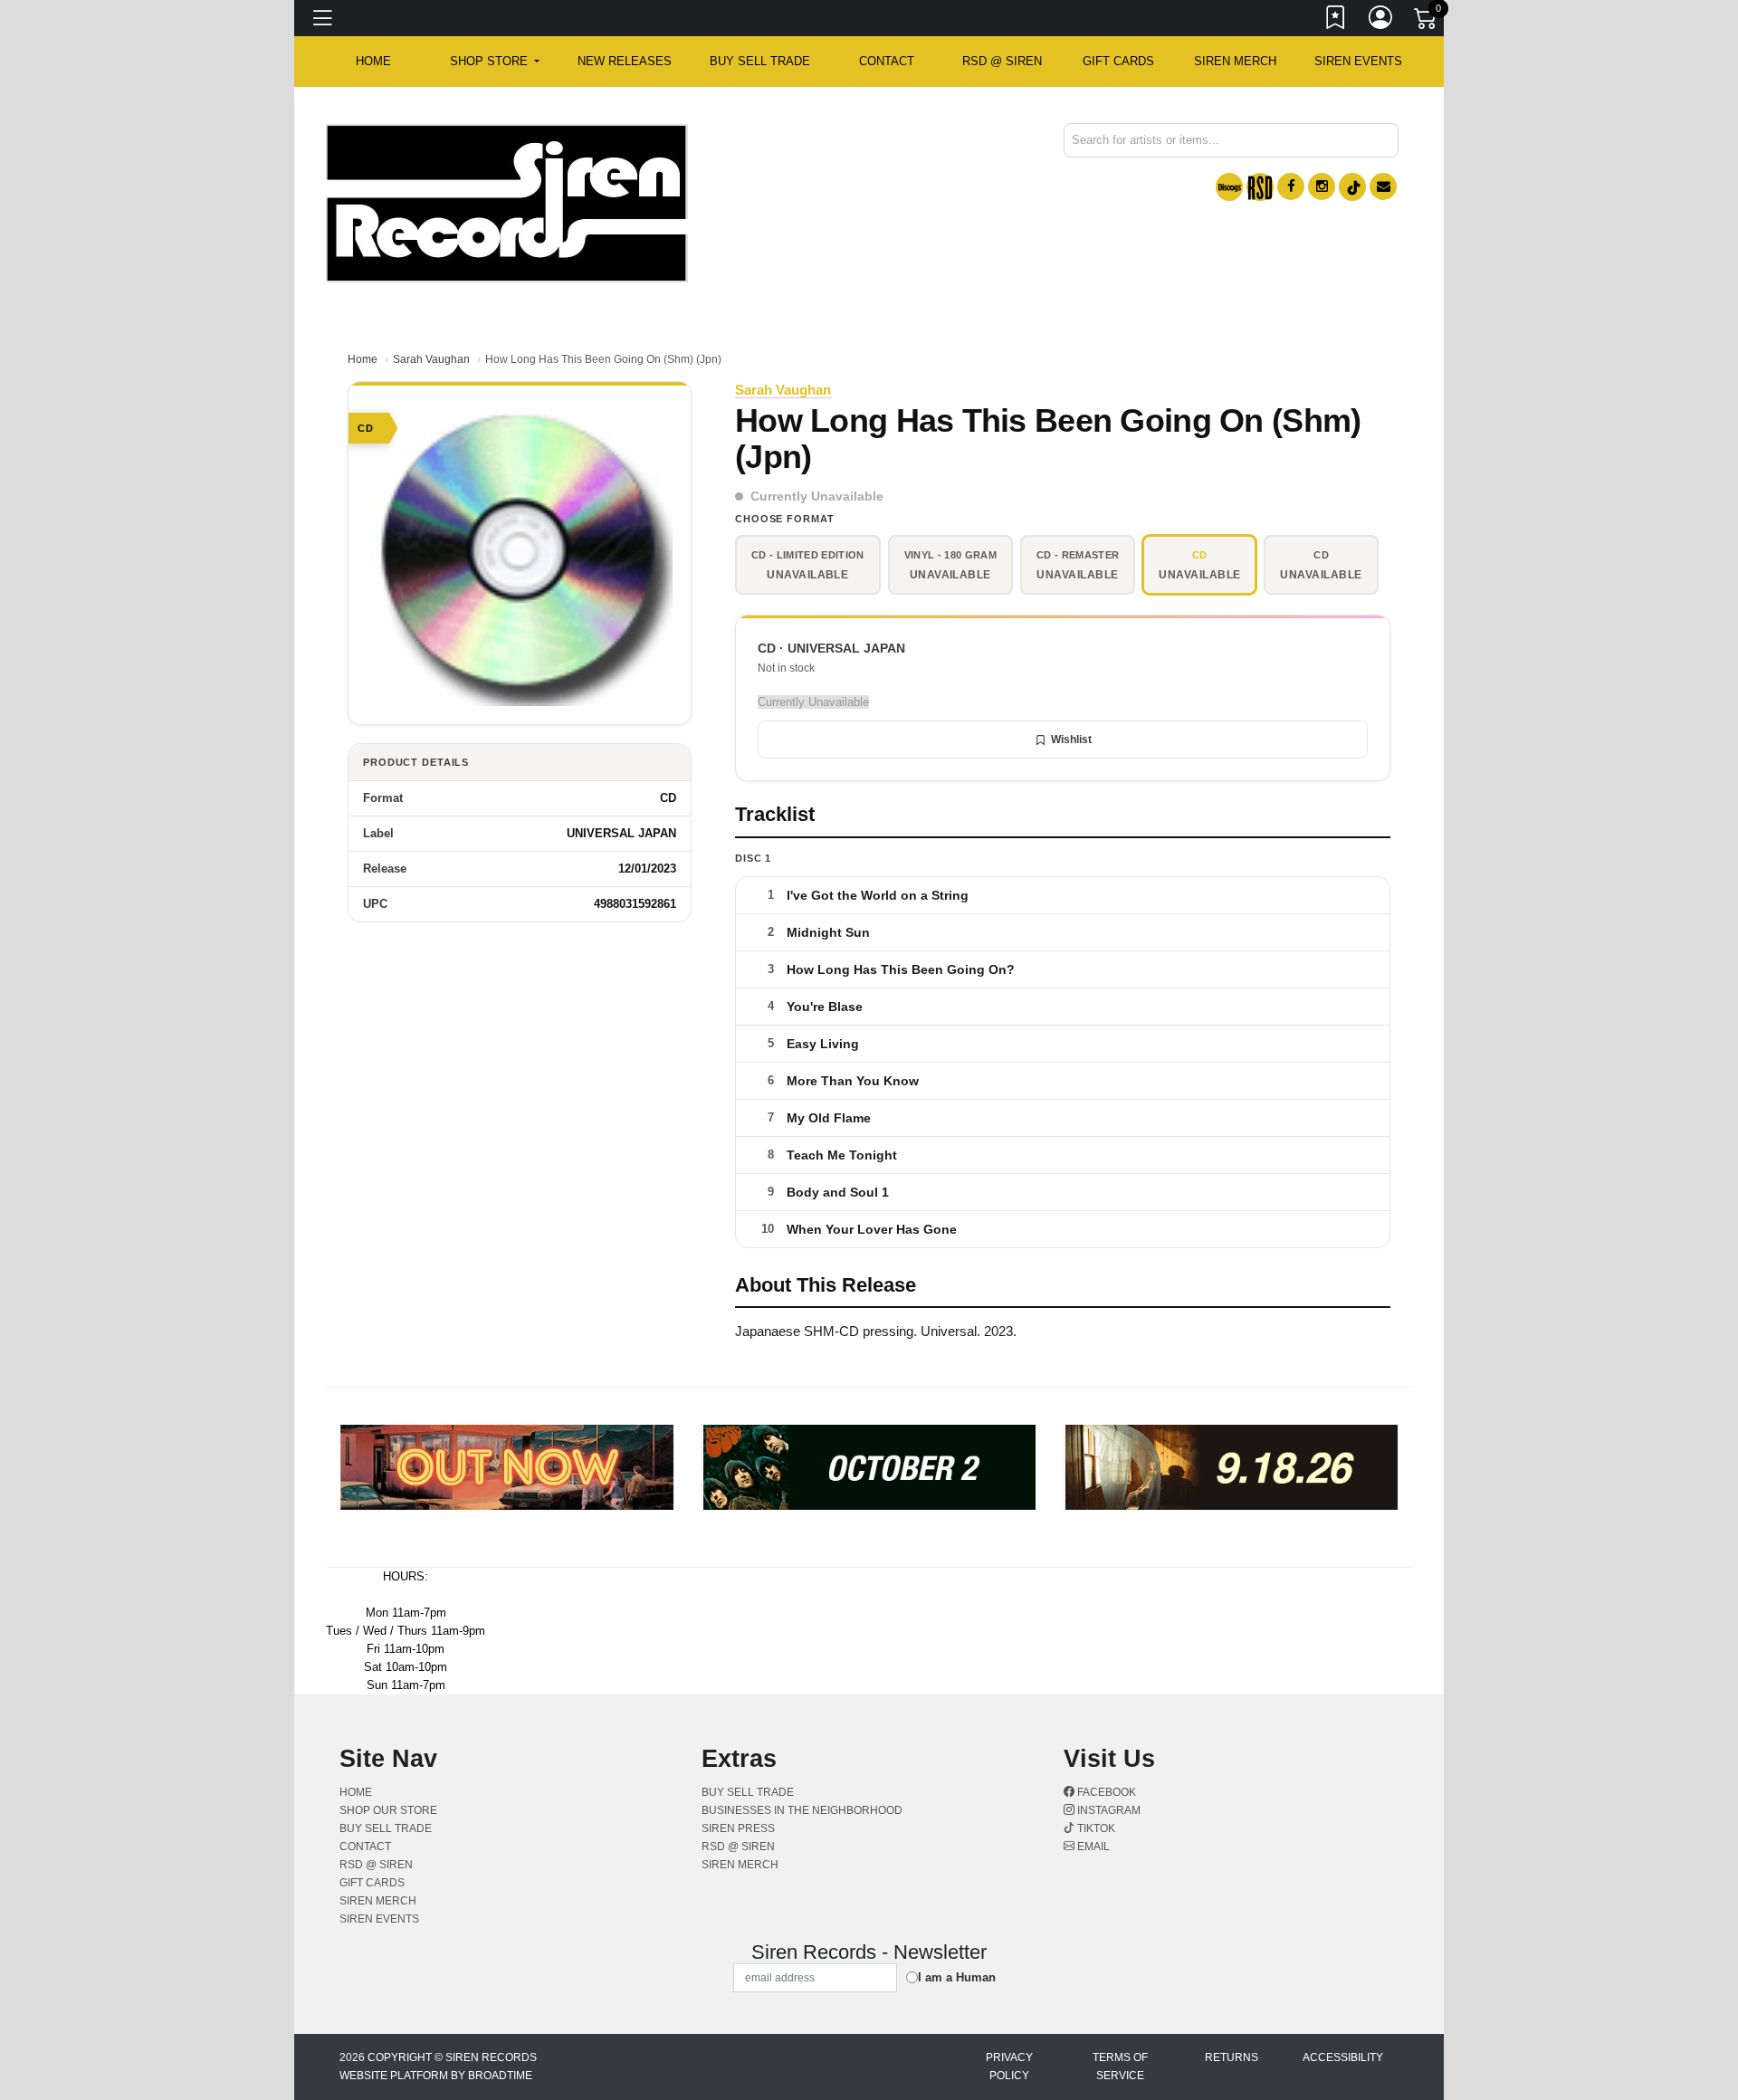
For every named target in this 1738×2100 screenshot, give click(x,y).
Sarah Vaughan (431, 359)
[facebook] (1291, 186)
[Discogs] (1229, 187)
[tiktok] (1352, 187)
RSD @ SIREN (1002, 61)
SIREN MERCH (1235, 61)
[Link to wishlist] (1336, 21)
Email (1092, 1847)
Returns (1232, 2057)
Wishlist (1071, 740)
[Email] (1383, 186)
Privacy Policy (1009, 2067)
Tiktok (1095, 1828)
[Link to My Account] (1381, 21)
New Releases (625, 61)
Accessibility (1343, 2057)
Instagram (1108, 1810)
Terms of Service (1120, 2067)
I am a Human (957, 1977)
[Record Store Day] (1260, 187)
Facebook (1105, 1792)
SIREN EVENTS (1358, 61)
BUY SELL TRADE (760, 61)
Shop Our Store (388, 1810)
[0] (1427, 22)
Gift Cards (1118, 61)
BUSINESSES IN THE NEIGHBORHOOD (802, 1810)
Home (363, 359)
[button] (495, 62)
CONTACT (887, 61)
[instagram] (1322, 186)
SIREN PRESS (738, 1828)
